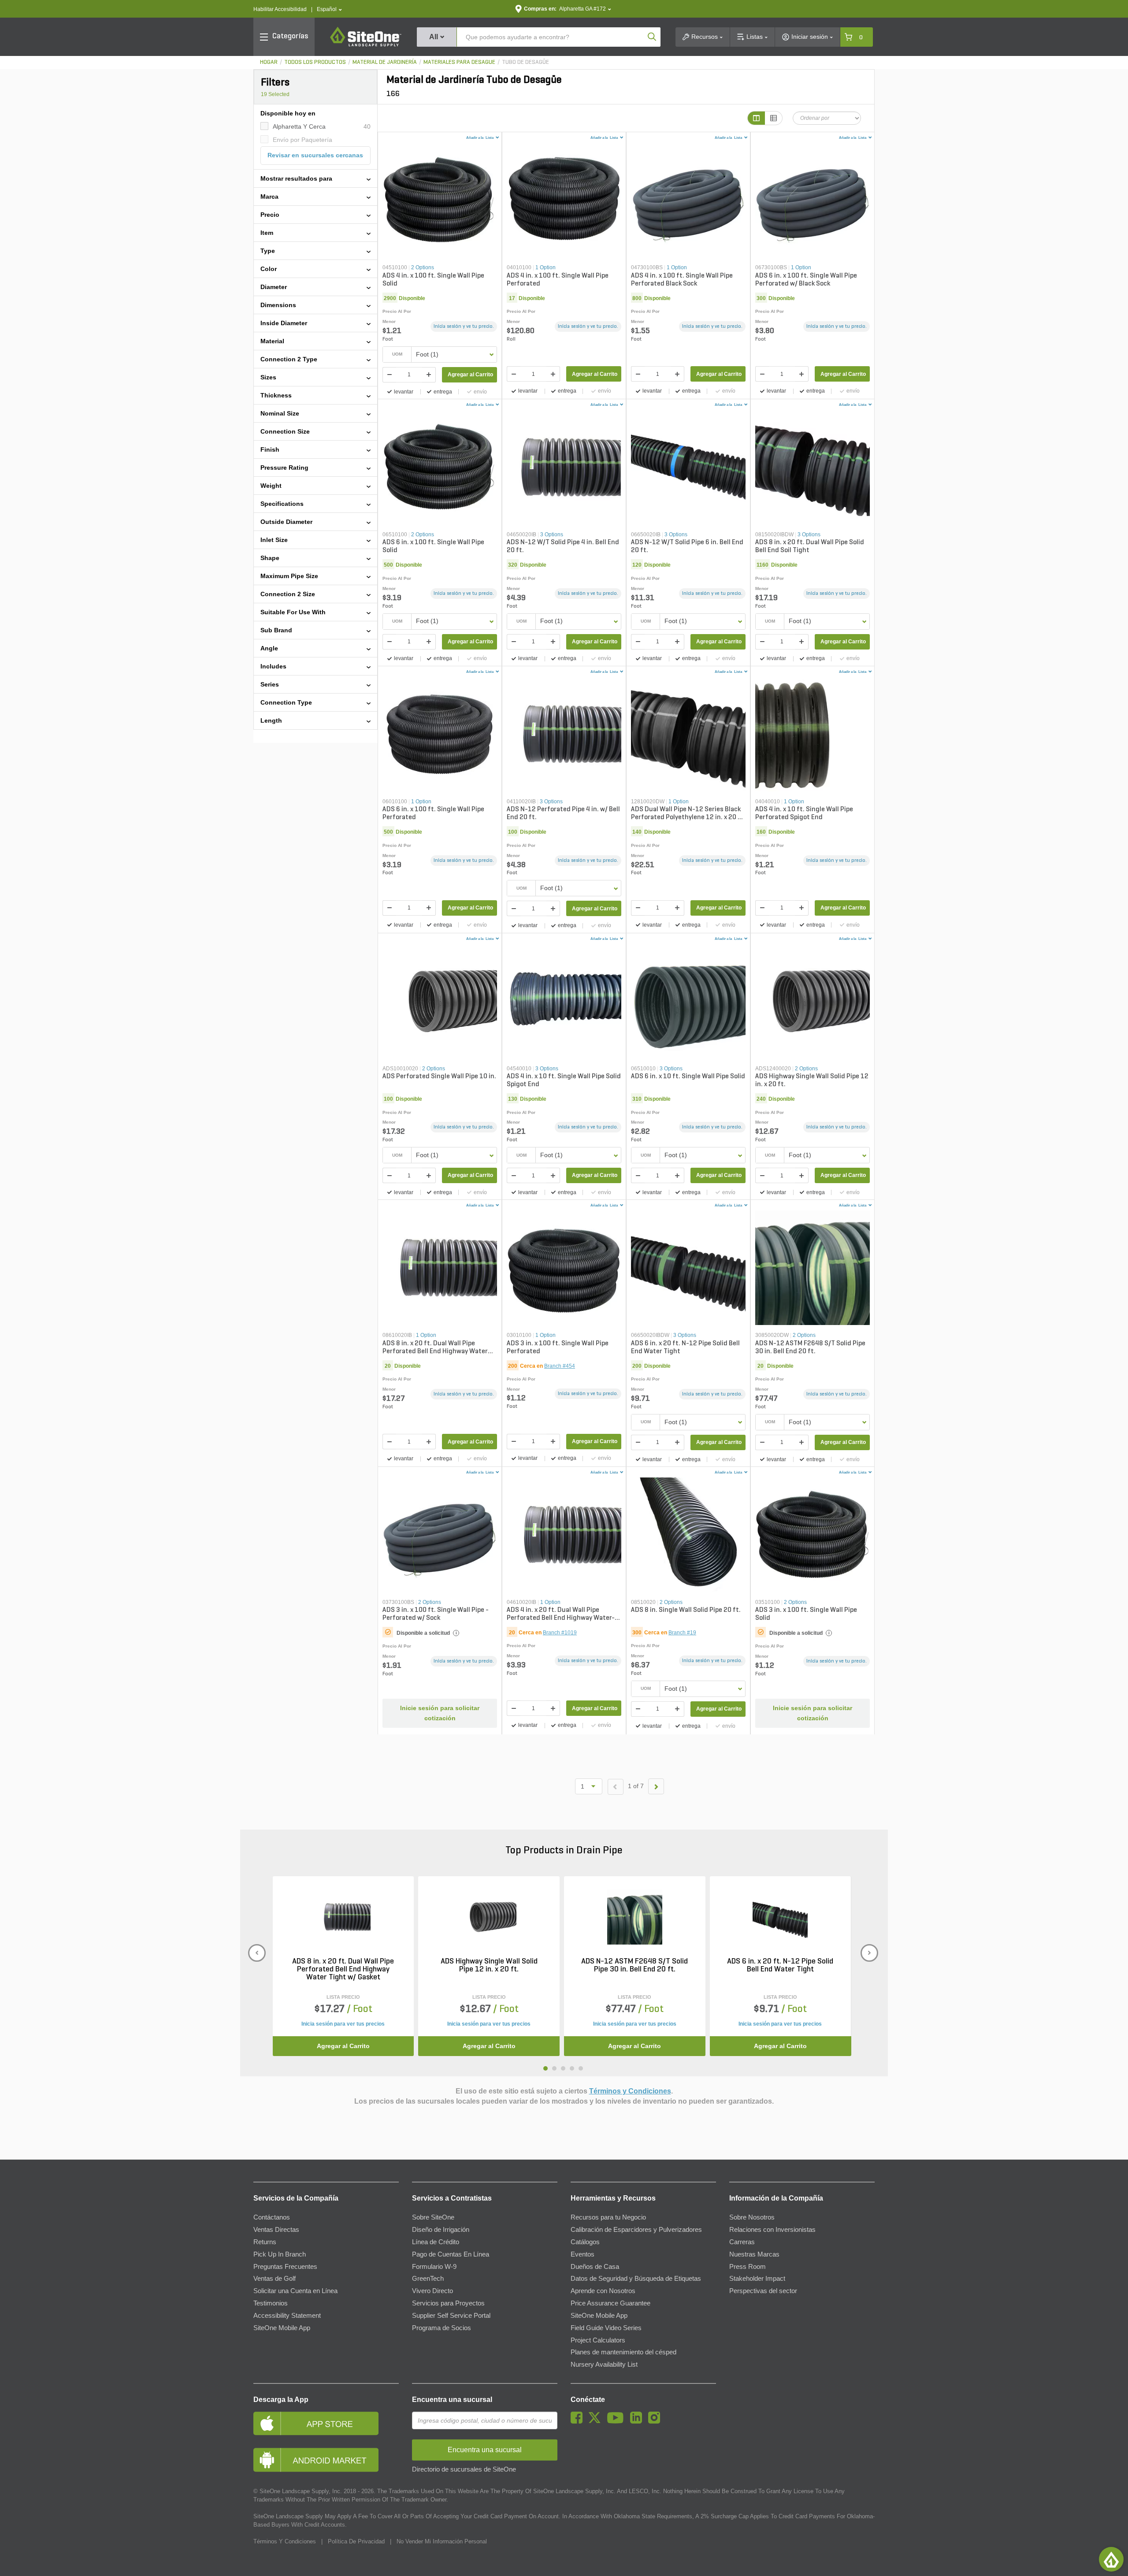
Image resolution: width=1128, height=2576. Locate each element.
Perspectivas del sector (763, 2291)
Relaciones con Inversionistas (772, 2230)
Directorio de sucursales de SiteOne (464, 2469)
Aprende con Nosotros (603, 2291)
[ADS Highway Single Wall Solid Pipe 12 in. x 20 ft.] (489, 1917)
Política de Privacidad (356, 2541)
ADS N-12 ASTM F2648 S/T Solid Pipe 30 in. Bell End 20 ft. (634, 1966)
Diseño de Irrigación (441, 2230)
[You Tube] (618, 2421)
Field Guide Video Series (606, 2328)
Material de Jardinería (385, 62)
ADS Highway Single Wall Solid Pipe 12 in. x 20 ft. (489, 1966)
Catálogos (585, 2242)
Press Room (748, 2267)
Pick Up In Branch (280, 2254)
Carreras (742, 2242)
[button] (329, 9)
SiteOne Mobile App (282, 2328)
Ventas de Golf (275, 2279)
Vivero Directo (432, 2291)
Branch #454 (560, 1366)
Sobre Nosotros (752, 2217)
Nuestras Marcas (754, 2254)
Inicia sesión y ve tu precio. (464, 327)
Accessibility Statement (287, 2316)
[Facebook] (579, 2421)
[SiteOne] (366, 45)
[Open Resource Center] (1111, 2559)
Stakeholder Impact (757, 2279)
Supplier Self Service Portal (451, 2316)
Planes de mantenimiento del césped (623, 2352)
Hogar (269, 62)
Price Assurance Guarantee (610, 2303)
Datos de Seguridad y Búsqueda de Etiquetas (636, 2279)
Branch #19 (682, 1633)
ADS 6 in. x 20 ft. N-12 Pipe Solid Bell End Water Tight (780, 1966)
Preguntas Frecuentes (285, 2267)
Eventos (583, 2254)
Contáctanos (272, 2217)
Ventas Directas (276, 2230)
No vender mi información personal (442, 2541)
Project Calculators (598, 2340)
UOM (397, 354)
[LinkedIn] (638, 2421)
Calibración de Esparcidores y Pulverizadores (636, 2230)
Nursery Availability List (604, 2364)
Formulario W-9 (434, 2267)
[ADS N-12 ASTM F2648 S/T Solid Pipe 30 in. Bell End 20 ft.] (635, 1917)
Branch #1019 (560, 1633)
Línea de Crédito (436, 2242)
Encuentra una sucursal (452, 2400)
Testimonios (271, 2303)
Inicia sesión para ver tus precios (343, 2024)
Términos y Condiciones (630, 2091)
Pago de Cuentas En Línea (451, 2254)
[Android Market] (326, 2460)
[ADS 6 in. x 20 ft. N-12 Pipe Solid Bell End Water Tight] (780, 1917)
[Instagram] (656, 2421)
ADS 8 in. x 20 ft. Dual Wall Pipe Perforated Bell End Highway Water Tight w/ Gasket (343, 1970)
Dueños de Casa (595, 2267)
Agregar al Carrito (470, 375)
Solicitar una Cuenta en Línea (295, 2291)
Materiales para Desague (459, 62)
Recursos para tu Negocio (608, 2217)
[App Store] (326, 2423)
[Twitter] (597, 2421)
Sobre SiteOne (433, 2217)
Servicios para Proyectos (448, 2303)
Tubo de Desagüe (525, 62)
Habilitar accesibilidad (280, 9)
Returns (265, 2242)
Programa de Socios (442, 2328)
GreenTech (428, 2279)
